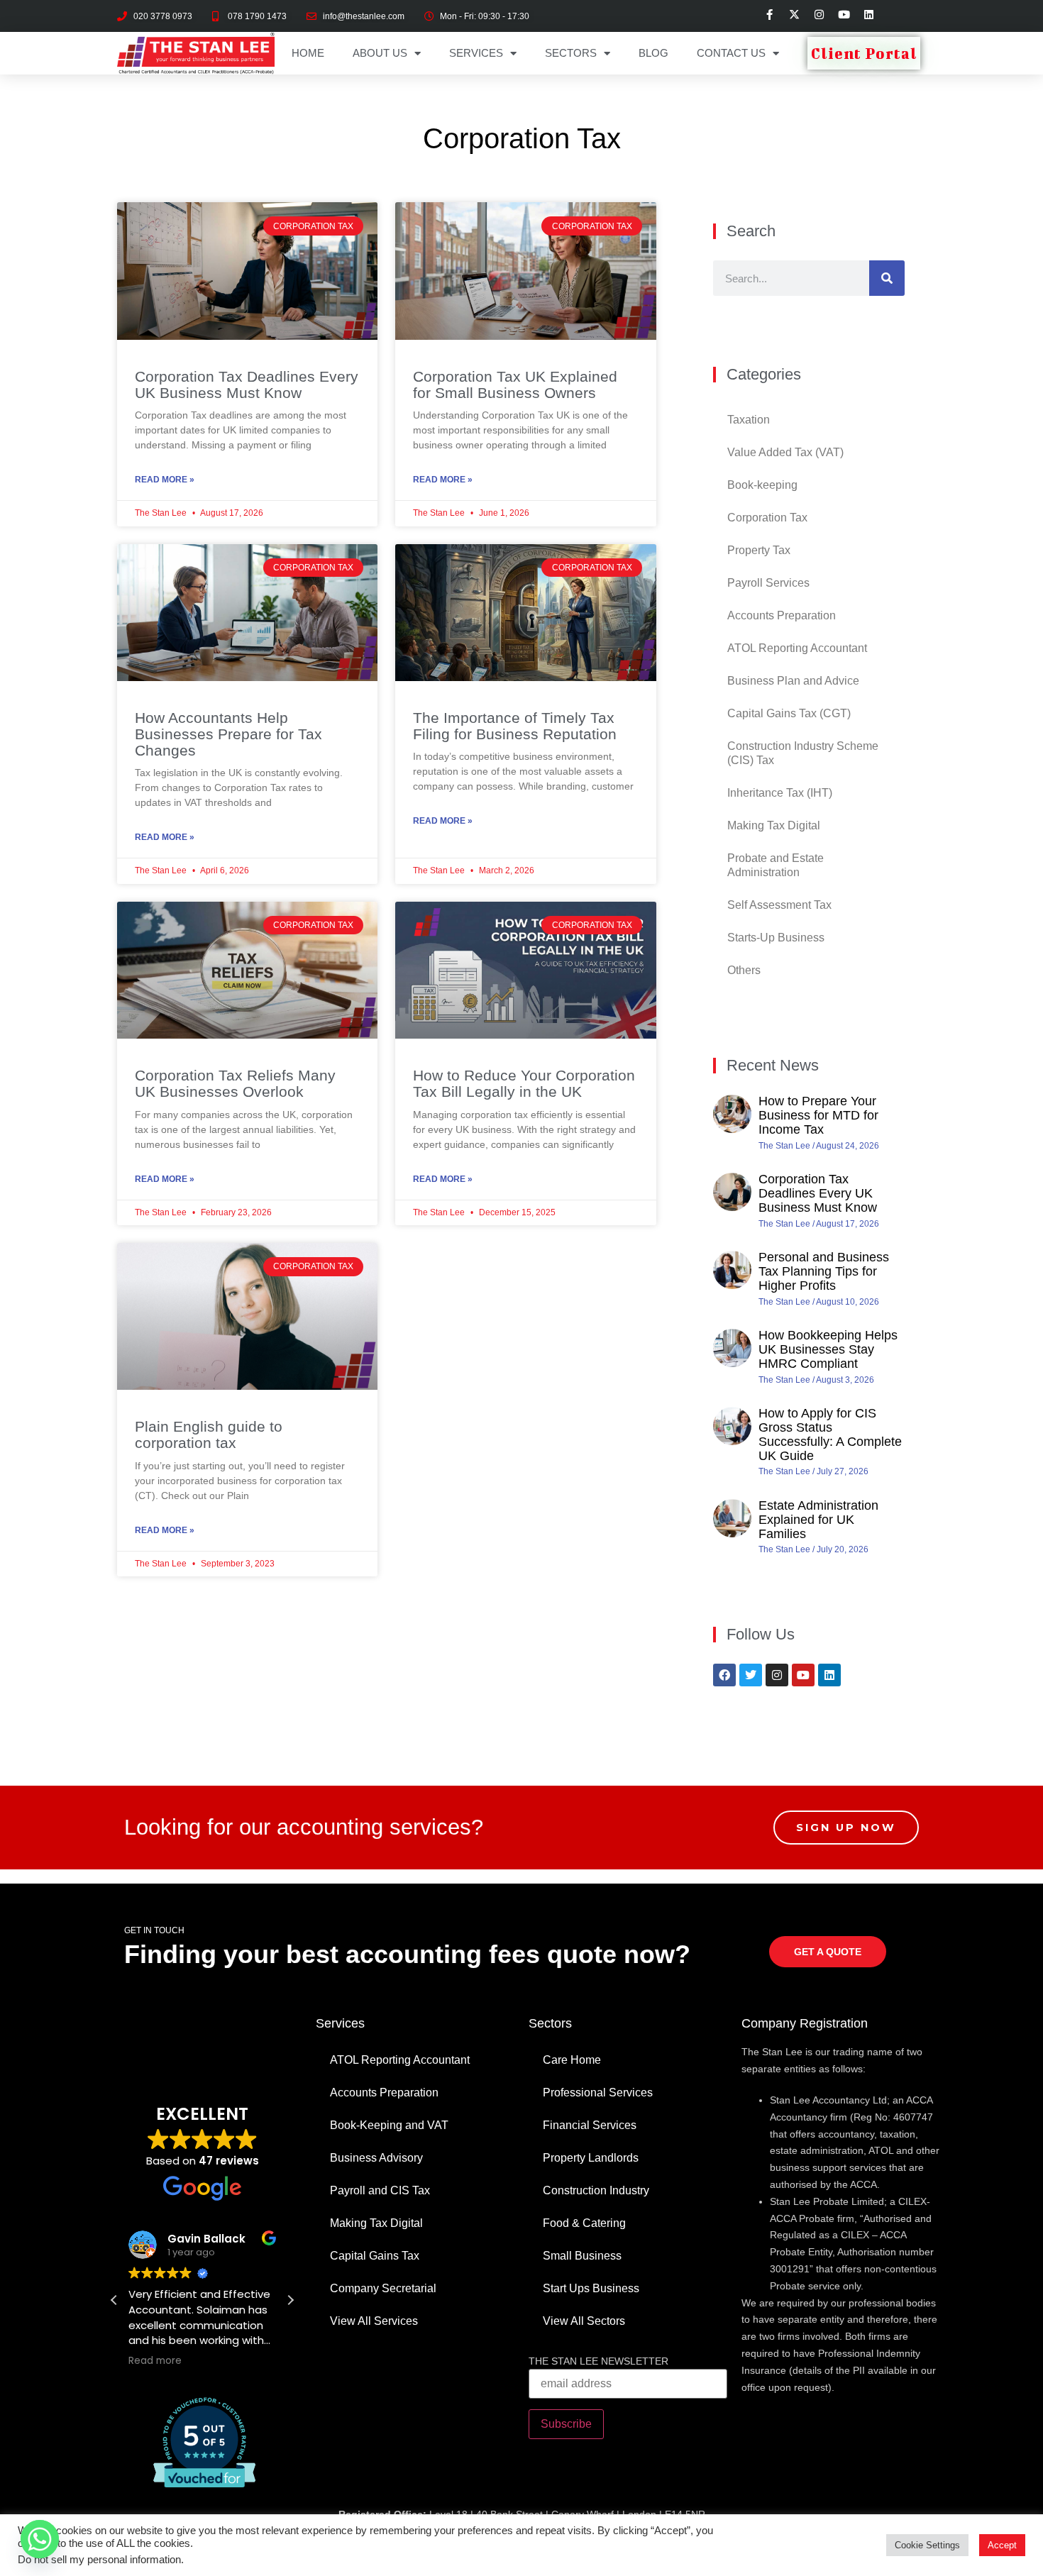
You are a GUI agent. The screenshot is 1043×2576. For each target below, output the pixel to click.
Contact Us (731, 53)
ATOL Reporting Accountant (797, 648)
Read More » (165, 480)
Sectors (571, 53)
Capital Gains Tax (375, 2256)
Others (744, 970)
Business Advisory (376, 2158)
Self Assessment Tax (779, 905)
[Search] (887, 278)
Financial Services (590, 2125)
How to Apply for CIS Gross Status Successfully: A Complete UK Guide (830, 1434)
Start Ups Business (591, 2288)
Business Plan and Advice (793, 681)
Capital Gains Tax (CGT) (789, 713)
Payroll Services (768, 583)
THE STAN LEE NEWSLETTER (598, 2361)
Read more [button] (155, 2361)
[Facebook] (724, 1675)
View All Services (374, 2321)
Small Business (582, 2256)
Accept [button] (1002, 2545)
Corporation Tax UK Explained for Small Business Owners (515, 385)
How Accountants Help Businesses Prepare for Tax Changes (228, 734)
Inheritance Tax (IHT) (780, 793)
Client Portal (864, 53)
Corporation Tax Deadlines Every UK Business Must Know (247, 385)
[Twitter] (751, 1675)
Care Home (572, 2060)
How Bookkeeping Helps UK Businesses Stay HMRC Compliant (828, 1349)
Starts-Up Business (776, 938)
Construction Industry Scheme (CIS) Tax (803, 753)
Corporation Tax (767, 518)
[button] (290, 2300)
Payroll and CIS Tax (380, 2190)
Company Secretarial (383, 2288)
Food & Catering (584, 2223)
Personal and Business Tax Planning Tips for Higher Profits (824, 1271)
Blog (653, 53)
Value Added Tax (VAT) (785, 452)
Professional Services (598, 2093)
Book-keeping (762, 485)
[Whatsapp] (40, 2539)
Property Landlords (591, 2158)
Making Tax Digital (774, 825)
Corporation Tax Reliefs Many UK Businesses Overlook (235, 1083)
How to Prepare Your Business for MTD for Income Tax (818, 1115)
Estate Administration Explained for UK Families (818, 1520)
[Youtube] (803, 1675)
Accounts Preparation (782, 615)
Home (308, 53)
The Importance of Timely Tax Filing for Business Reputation (515, 726)
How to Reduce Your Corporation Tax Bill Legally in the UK (524, 1083)
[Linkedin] (829, 1675)
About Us (380, 53)
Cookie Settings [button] (927, 2545)
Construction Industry (596, 2190)
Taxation (749, 420)
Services (476, 53)
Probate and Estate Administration (776, 865)
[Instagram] (777, 1675)
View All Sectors (584, 2321)
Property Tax (759, 550)
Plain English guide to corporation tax (209, 1435)
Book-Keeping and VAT (389, 2125)
